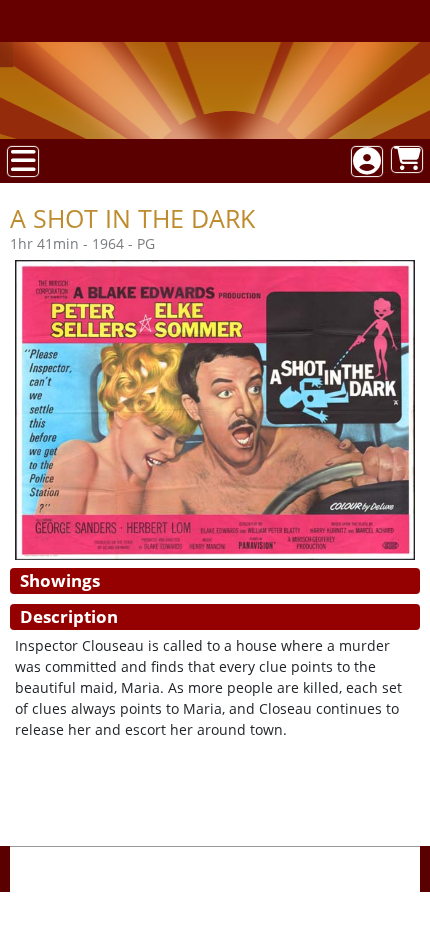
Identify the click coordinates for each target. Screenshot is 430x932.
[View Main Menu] (23, 161)
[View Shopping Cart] (407, 159)
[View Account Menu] (367, 161)
